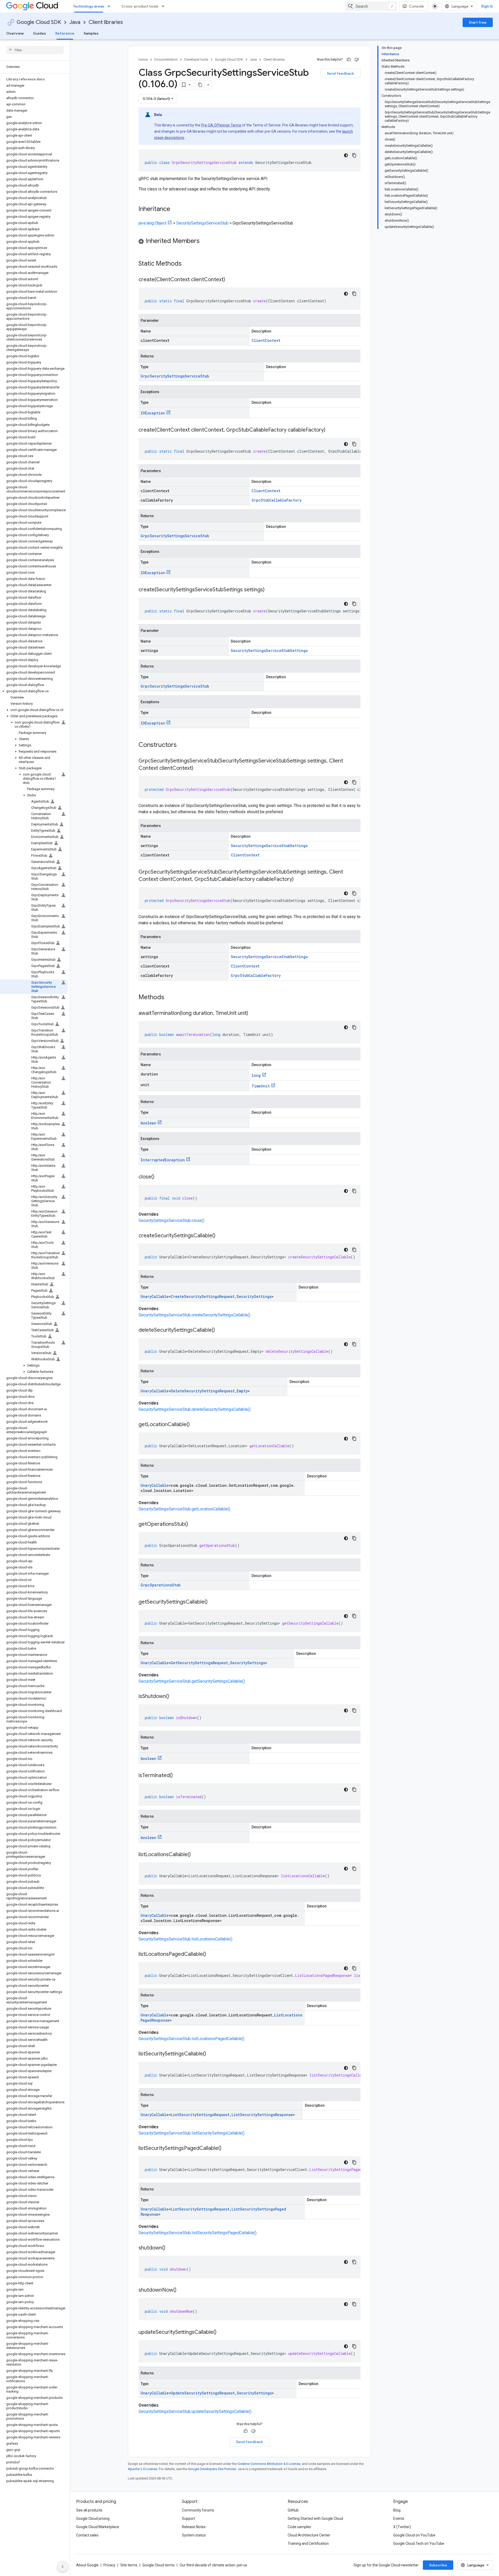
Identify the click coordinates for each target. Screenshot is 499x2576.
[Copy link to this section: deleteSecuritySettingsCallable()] (220, 1330)
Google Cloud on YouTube (414, 2535)
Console (416, 6)
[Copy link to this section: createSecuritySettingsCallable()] (221, 1236)
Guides (40, 33)
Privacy (109, 2565)
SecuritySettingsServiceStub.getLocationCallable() (184, 1509)
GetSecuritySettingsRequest (199, 1663)
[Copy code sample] (354, 155)
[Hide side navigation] (63, 2567)
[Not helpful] (357, 60)
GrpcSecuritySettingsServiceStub (175, 376)
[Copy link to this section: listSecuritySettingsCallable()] (211, 2054)
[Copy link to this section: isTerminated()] (178, 1776)
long (256, 1075)
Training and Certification (308, 2543)
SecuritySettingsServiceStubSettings (269, 651)
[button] (34, 691)
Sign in (487, 6)
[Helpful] (349, 60)
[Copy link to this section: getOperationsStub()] (193, 1524)
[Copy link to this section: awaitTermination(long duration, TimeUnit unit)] (253, 1014)
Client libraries (106, 22)
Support (189, 2519)
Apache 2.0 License (143, 2469)
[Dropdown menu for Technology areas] (110, 6)
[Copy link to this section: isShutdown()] (174, 1697)
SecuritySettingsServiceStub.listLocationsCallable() (185, 1939)
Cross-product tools (140, 6)
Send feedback (340, 73)
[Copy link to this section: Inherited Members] (205, 241)
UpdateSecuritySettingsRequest (203, 2393)
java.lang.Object (152, 223)
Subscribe (438, 2565)
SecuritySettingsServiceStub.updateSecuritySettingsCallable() (195, 2411)
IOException (153, 413)
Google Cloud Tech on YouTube (419, 2543)
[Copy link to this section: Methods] (171, 998)
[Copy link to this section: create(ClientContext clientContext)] (230, 280)
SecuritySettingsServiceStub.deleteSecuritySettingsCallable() (195, 1409)
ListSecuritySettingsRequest (200, 2115)
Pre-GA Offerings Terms (221, 125)
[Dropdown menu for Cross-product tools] (165, 6)
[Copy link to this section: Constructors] (183, 745)
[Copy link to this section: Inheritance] (175, 209)
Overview (15, 33)
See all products (89, 2510)
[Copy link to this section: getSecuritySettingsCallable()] (213, 1602)
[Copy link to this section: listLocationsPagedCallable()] (211, 1955)
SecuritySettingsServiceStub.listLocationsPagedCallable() (191, 2039)
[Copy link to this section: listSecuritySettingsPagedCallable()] (227, 2149)
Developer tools (196, 59)
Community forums (198, 2510)
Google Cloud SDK (39, 22)
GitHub (293, 2510)
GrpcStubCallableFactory (277, 500)
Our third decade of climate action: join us (213, 2565)
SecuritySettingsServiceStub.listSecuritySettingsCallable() (192, 2133)
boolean (148, 1123)
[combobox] (371, 6)
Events (399, 2519)
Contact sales (87, 2535)
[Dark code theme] (346, 155)
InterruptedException (163, 1160)
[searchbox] (35, 50)
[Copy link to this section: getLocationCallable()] (195, 1425)
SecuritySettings (254, 1296)
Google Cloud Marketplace (98, 2527)
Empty (242, 1391)
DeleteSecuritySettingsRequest (203, 1391)
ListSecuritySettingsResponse (262, 2115)
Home (143, 59)
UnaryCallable (155, 1296)
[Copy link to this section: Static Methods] (188, 264)
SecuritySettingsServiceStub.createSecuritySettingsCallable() (194, 1315)
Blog (397, 2510)
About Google (87, 2565)
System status (194, 2535)
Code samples (299, 2527)
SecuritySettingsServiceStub (202, 223)
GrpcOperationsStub (160, 1585)
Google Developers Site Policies (212, 2469)
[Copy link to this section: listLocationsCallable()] (196, 1855)
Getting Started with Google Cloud (315, 2519)
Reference (65, 33)
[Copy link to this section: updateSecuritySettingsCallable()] (222, 2333)
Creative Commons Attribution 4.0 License (269, 2464)
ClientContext (266, 340)
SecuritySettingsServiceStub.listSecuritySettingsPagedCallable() (198, 2233)
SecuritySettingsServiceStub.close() (171, 1220)
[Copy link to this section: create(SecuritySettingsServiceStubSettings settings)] (270, 590)
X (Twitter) (402, 2527)
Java (75, 22)
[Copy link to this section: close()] (160, 1177)
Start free (478, 22)
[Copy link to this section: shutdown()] (170, 2248)
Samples (91, 33)
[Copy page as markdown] (200, 85)
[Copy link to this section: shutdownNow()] (182, 2290)
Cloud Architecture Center (309, 2535)
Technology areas (89, 6)
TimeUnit (261, 1086)
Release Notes (194, 2527)
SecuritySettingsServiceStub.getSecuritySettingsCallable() (192, 1681)
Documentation (166, 59)
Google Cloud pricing (93, 2519)
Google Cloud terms (159, 2565)
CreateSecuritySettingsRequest (203, 1296)
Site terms (129, 2565)
